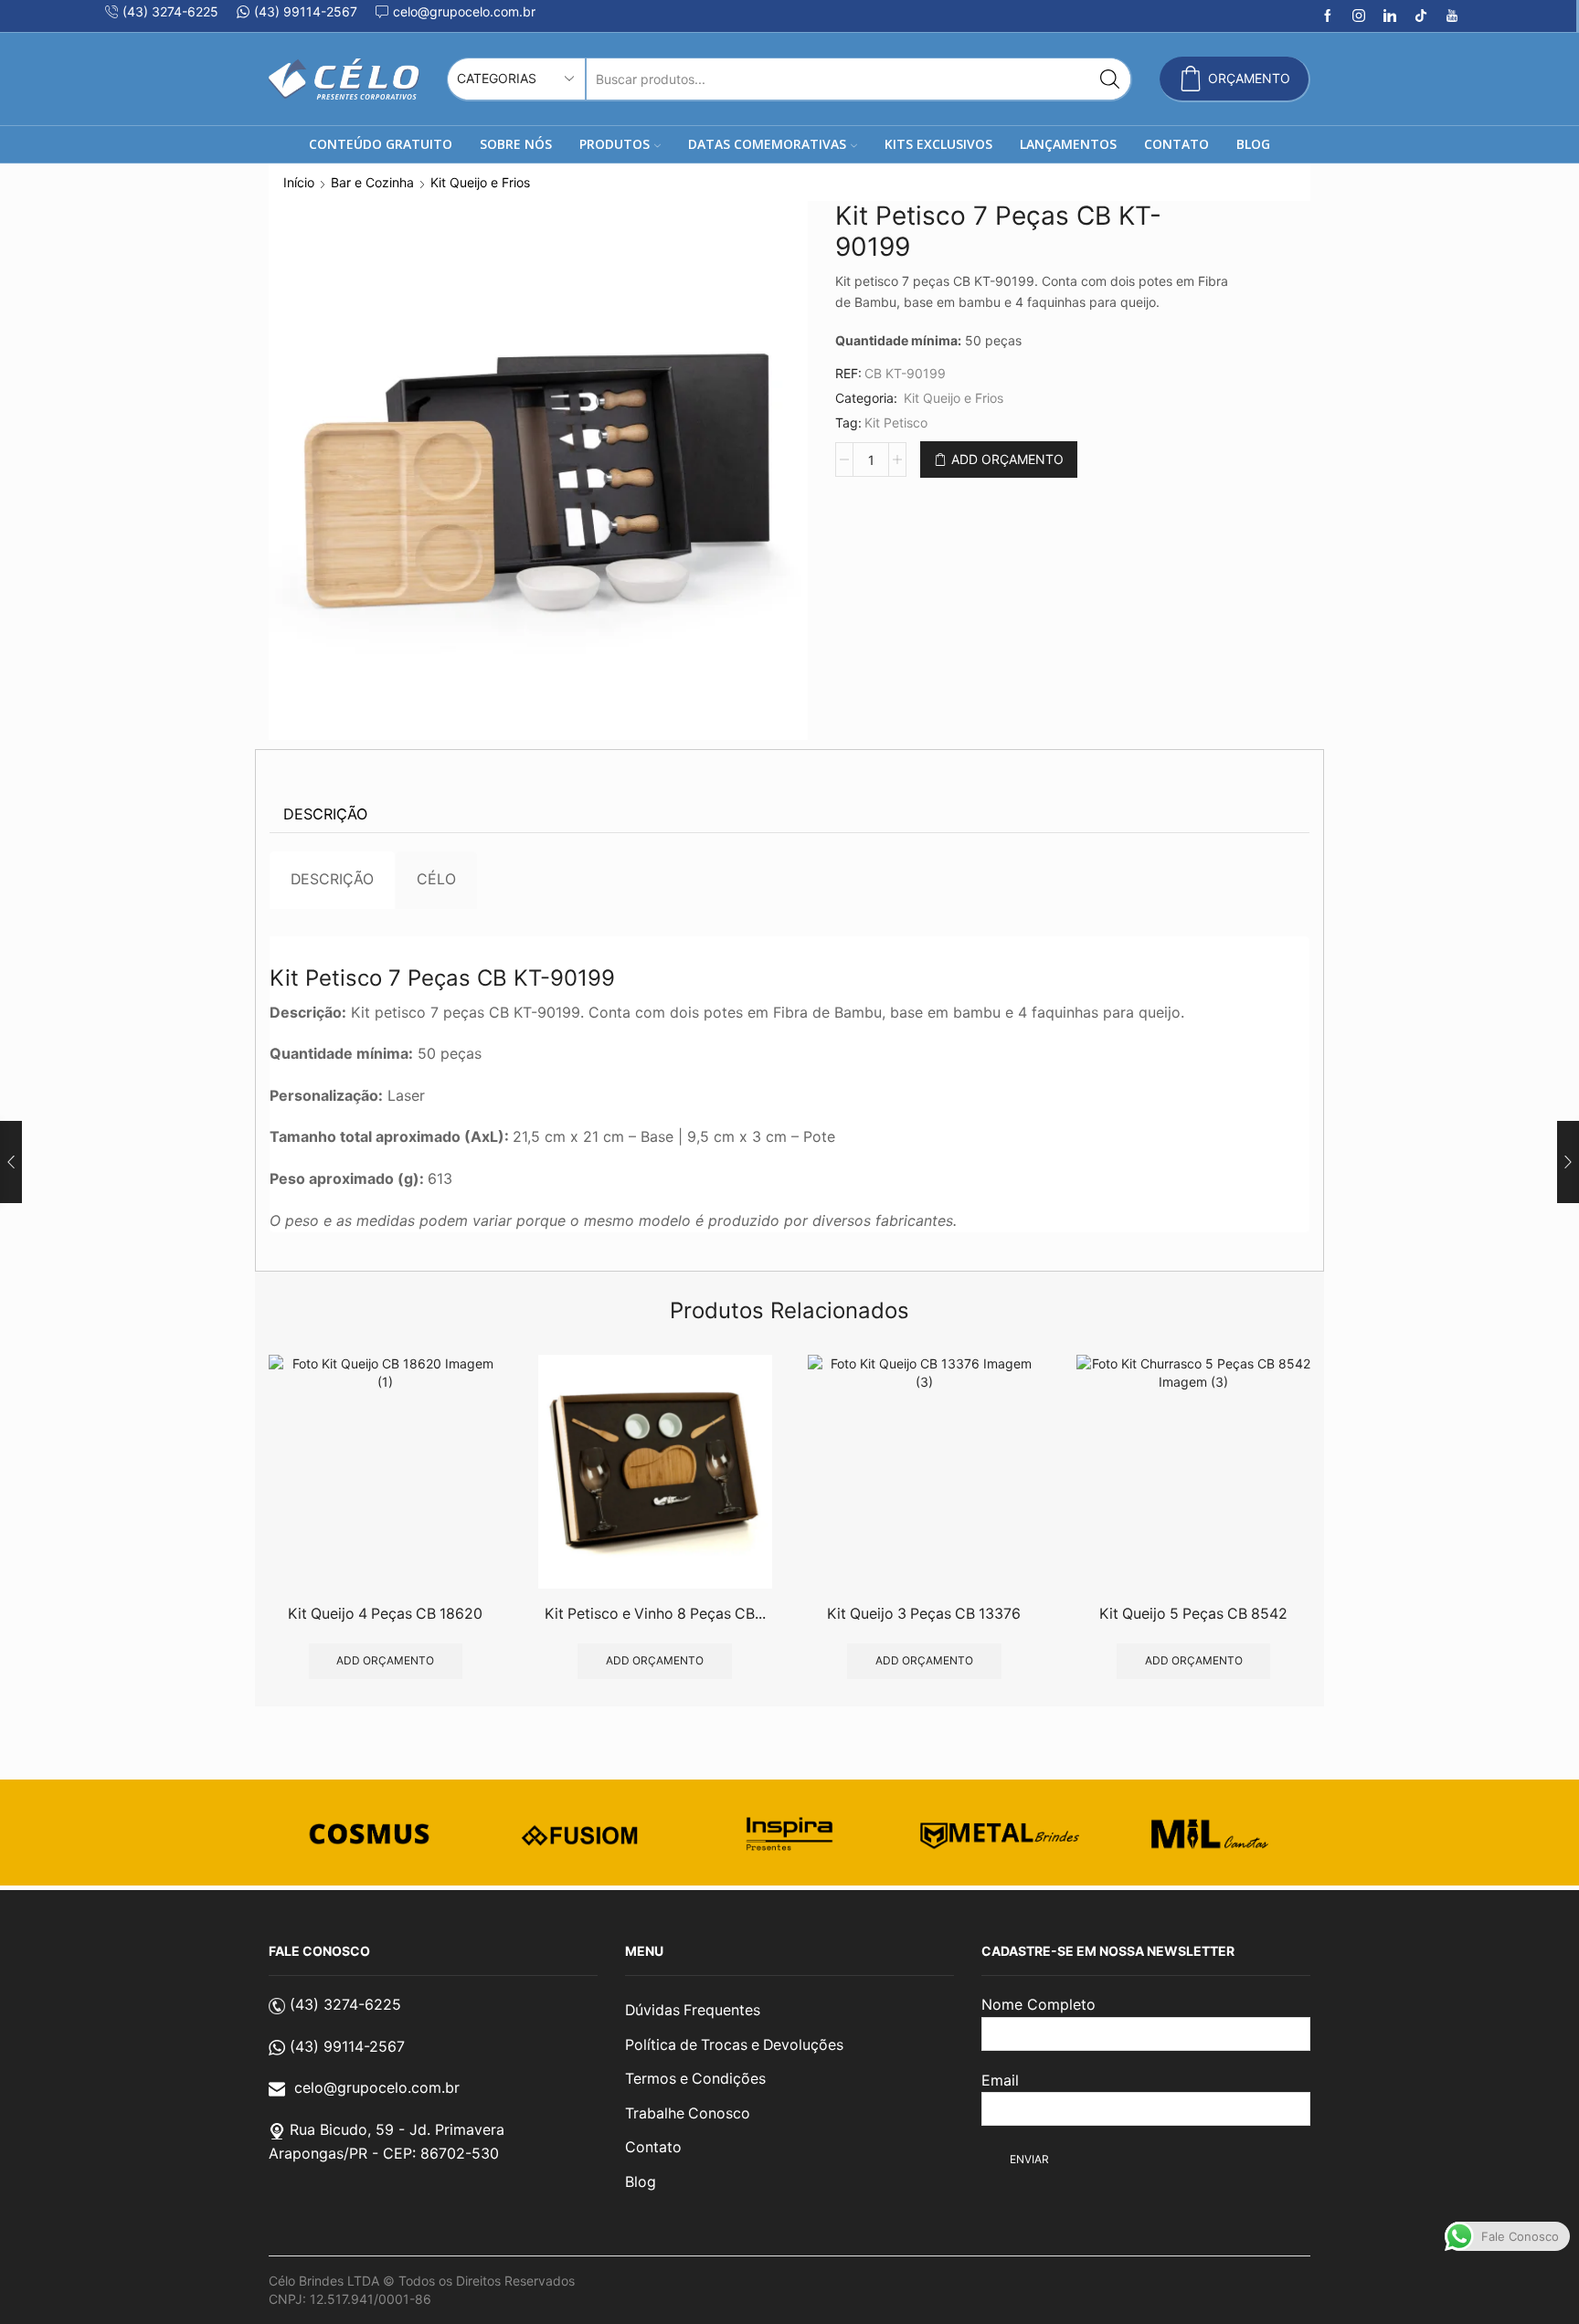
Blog (641, 2182)
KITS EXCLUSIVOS (938, 144)
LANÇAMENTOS (1068, 144)
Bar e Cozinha (372, 182)
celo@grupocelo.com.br (377, 2087)
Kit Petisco (896, 423)
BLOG (1253, 144)
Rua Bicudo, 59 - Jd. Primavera (397, 2129)
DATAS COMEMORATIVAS (767, 144)
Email (1000, 2080)
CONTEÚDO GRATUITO (381, 144)
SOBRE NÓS (516, 144)
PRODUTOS (615, 144)
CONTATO (1176, 144)
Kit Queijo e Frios (480, 182)
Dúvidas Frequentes (693, 2010)
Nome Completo (1039, 2004)
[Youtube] (1452, 16)
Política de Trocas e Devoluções (734, 2045)
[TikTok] (1421, 16)
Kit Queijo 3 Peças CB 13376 (924, 1614)
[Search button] (1110, 79)
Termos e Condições (695, 2079)
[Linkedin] (1390, 16)
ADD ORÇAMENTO (1007, 459)
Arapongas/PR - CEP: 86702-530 (384, 2153)
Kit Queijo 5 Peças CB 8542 (1193, 1614)
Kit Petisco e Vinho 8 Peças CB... (655, 1614)
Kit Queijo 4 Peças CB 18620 (385, 1614)
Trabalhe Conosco (688, 2113)
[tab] (325, 814)
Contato (653, 2147)
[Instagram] (1359, 16)
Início (299, 182)
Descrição (325, 814)
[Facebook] (1328, 16)
